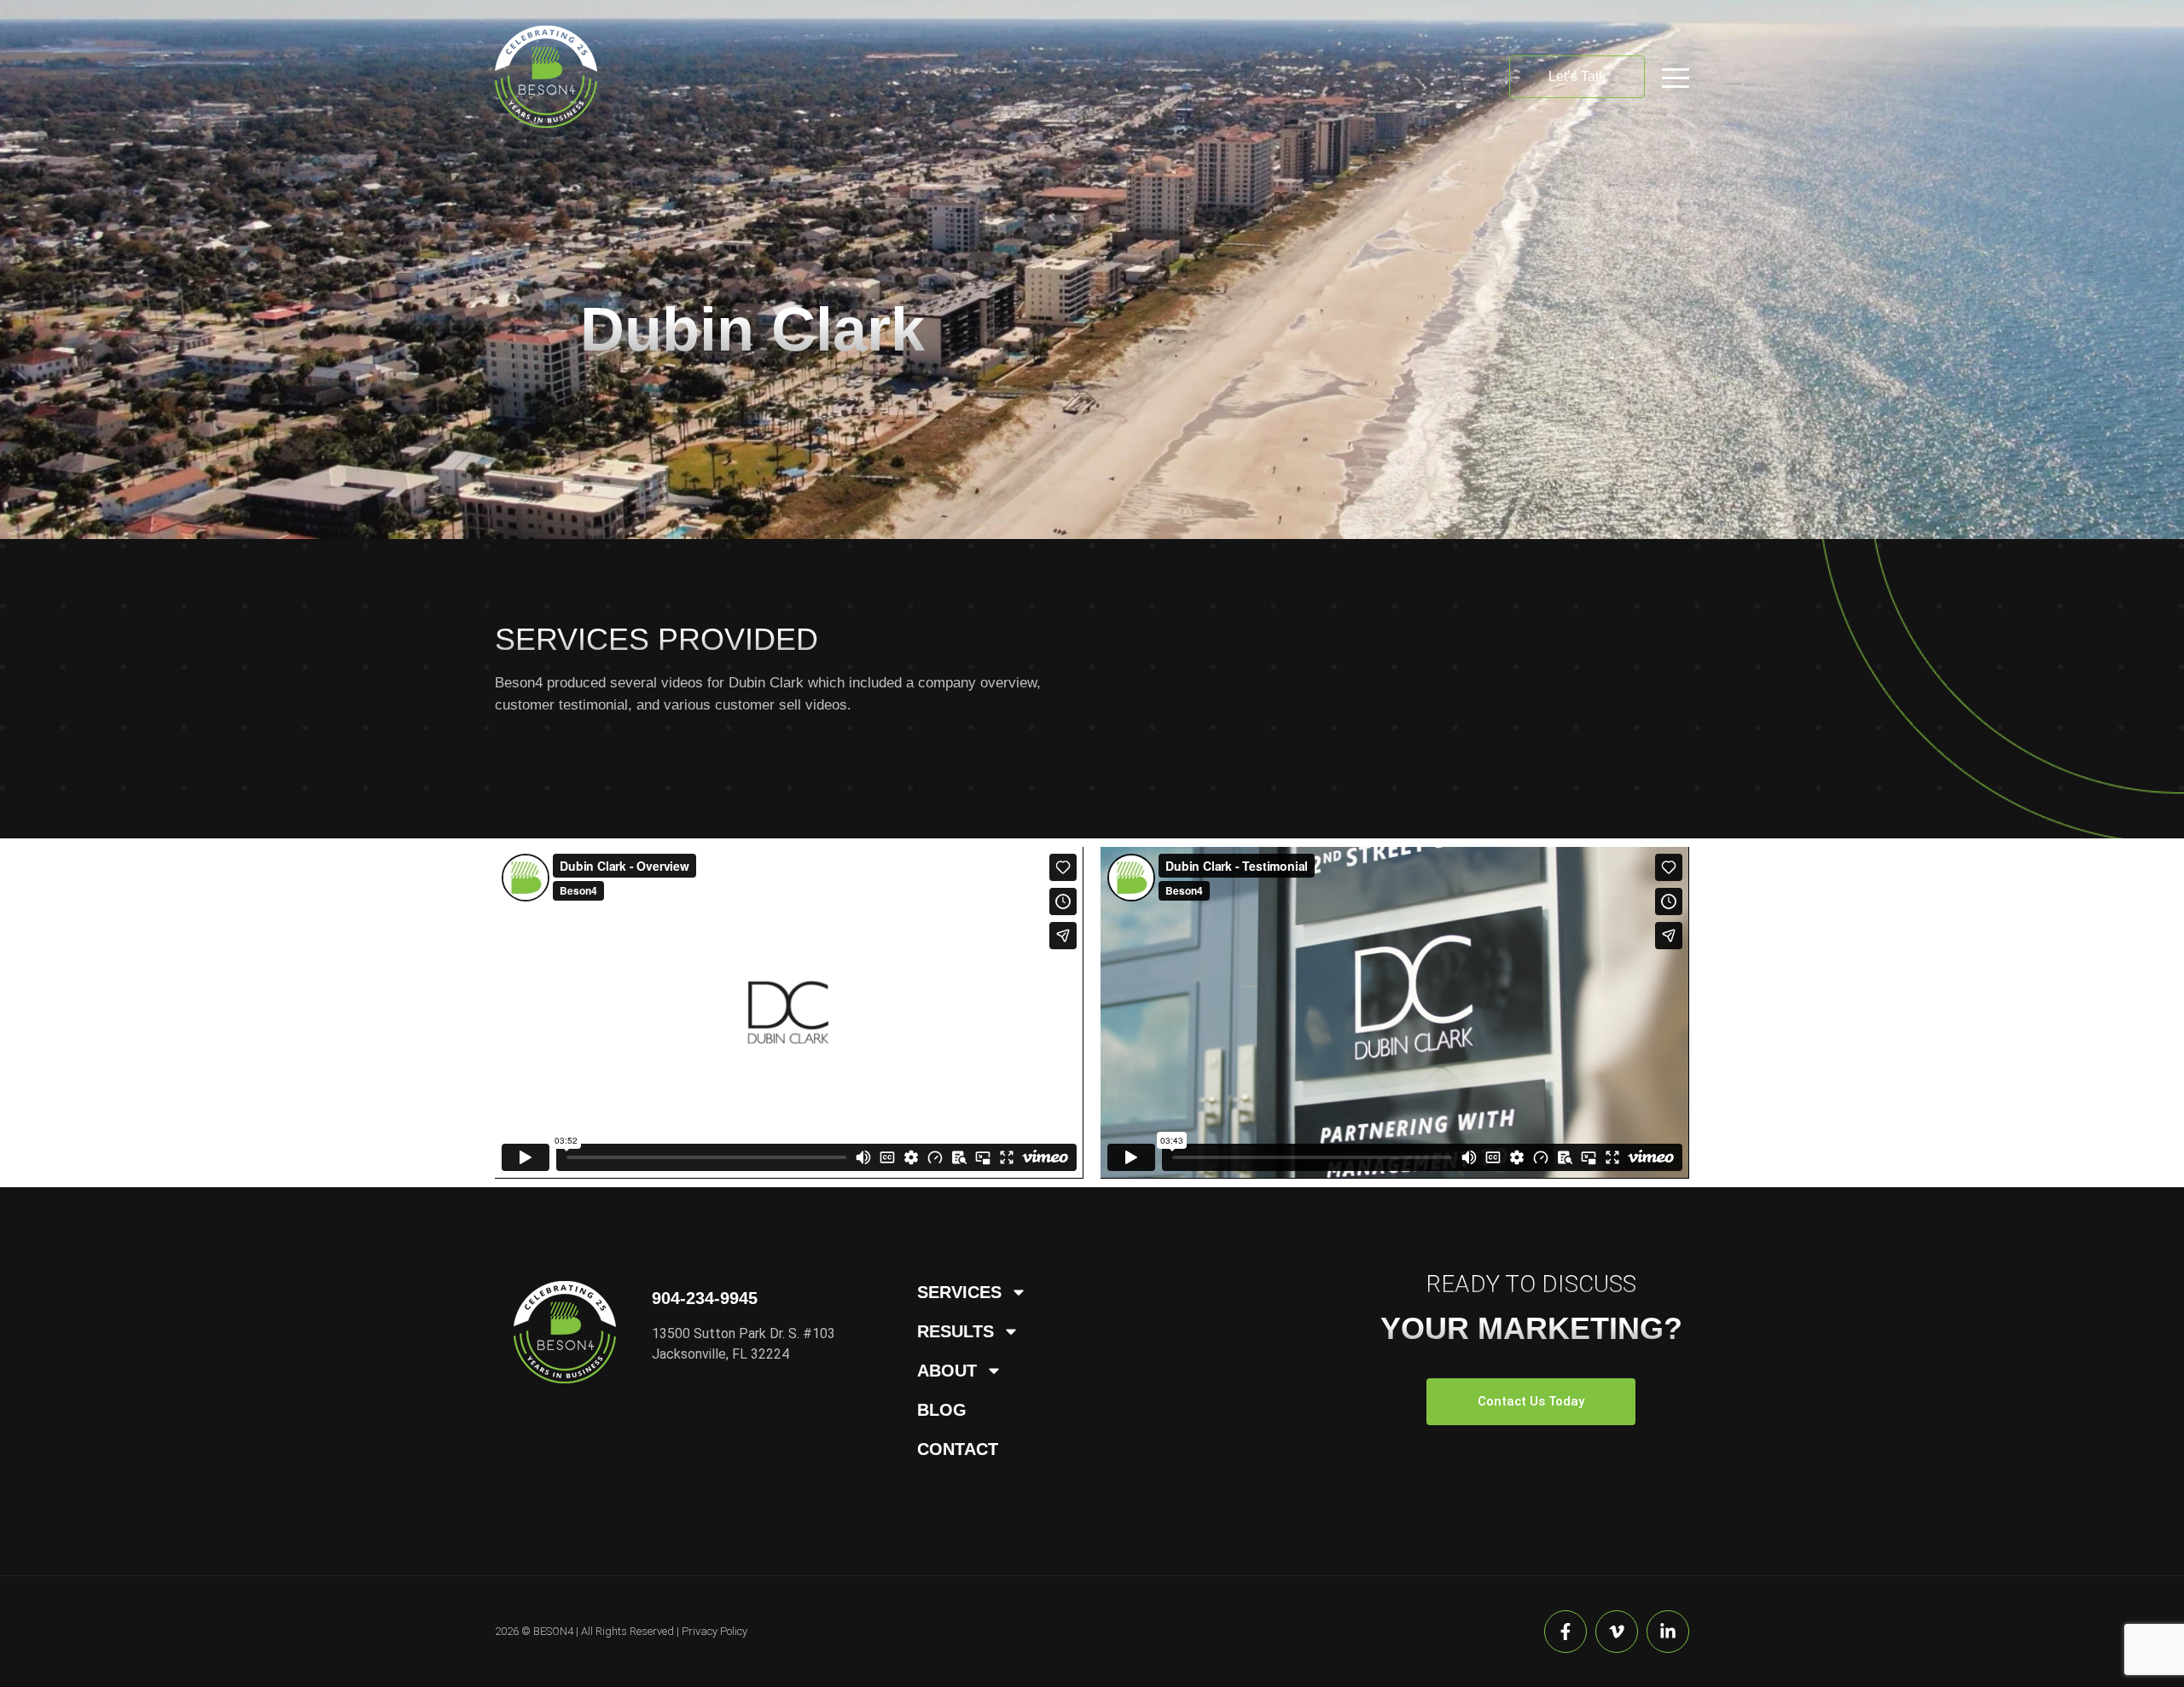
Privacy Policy (714, 1631)
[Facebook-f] (1565, 1632)
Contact (958, 1449)
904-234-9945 (705, 1298)
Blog (942, 1410)
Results (955, 1331)
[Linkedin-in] (1668, 1632)
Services (959, 1292)
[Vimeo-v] (1617, 1632)
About (947, 1371)
